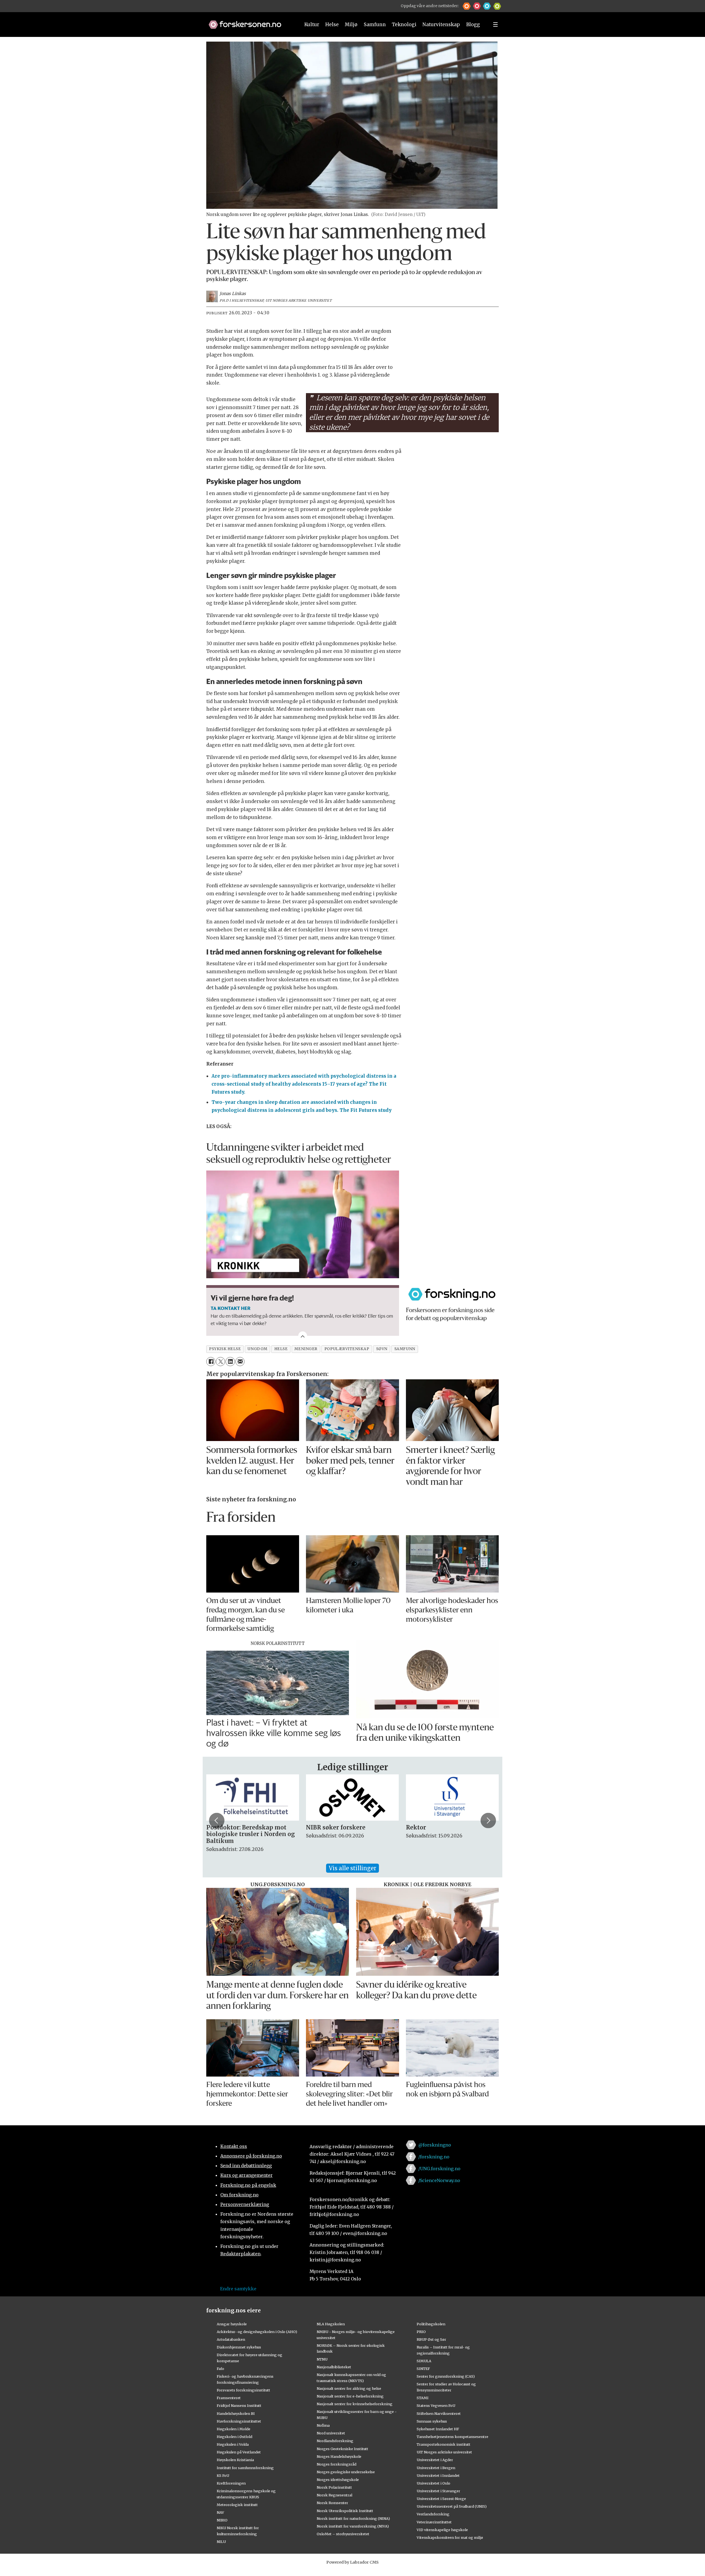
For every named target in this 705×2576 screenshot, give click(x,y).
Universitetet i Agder (435, 2460)
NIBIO (222, 2520)
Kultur (312, 25)
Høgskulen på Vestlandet (239, 2452)
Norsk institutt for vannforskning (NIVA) (353, 2526)
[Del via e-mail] (240, 1362)
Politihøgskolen (431, 2324)
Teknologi (404, 25)
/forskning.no (434, 2157)
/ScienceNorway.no (439, 2180)
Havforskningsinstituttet (239, 2421)
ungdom (257, 1349)
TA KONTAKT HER (231, 1308)
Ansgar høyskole (232, 2324)
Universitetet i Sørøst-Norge (441, 2499)
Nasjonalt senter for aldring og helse (349, 2388)
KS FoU (223, 2475)
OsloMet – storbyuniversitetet (343, 2534)
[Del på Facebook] (211, 1362)
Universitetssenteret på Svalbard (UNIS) (452, 2506)
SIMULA (424, 2361)
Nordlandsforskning (335, 2441)
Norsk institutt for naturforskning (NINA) (353, 2518)
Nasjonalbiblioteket (334, 2367)
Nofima (323, 2425)
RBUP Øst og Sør (431, 2339)
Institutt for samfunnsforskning (245, 2468)
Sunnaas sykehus (432, 2421)
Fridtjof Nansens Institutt (239, 2405)
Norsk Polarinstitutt (334, 2487)
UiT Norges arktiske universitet (444, 2452)
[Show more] (303, 1336)
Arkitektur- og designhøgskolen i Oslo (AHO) (257, 2332)
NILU (221, 2542)
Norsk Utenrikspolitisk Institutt (345, 2511)
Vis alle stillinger (352, 1868)
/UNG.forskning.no (439, 2169)
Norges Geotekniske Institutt (342, 2449)
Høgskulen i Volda (233, 2444)
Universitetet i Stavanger (438, 2491)
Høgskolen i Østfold (234, 2437)
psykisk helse (225, 1349)
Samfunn (375, 25)
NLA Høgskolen (331, 2324)
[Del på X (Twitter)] (220, 1362)
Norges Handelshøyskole (339, 2456)
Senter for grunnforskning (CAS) (446, 2376)
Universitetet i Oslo (433, 2483)
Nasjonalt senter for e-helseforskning (350, 2396)
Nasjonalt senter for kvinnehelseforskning (355, 2404)
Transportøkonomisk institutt (444, 2444)
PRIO (421, 2332)
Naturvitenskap (441, 25)
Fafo (220, 2369)
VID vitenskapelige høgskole (442, 2530)
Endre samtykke (238, 2289)
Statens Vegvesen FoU (436, 2405)
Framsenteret (229, 2398)
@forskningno (435, 2145)
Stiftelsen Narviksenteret (439, 2413)
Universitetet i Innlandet (438, 2475)
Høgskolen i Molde (234, 2429)
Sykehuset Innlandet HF (438, 2429)
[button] (467, 6)
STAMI (423, 2398)
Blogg (473, 25)
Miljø (351, 25)
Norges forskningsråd (337, 2464)
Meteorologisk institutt (237, 2505)
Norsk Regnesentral (334, 2495)
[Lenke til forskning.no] (249, 22)
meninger (306, 1349)
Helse (332, 25)
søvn (382, 1349)
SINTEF (423, 2369)
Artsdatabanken (231, 2339)
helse (281, 1349)
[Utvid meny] (495, 25)
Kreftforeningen (231, 2483)
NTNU (322, 2359)
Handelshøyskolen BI (236, 2413)
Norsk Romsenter (332, 2503)
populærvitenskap (347, 1349)
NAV (220, 2512)
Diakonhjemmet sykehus (239, 2347)
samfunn (405, 1349)
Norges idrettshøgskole (338, 2480)
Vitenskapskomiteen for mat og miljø (450, 2537)
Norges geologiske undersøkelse (346, 2472)
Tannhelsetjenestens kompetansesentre (452, 2437)
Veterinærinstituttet (434, 2522)
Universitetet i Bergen (436, 2468)
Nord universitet (331, 2433)
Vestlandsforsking (433, 2514)
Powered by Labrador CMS (352, 2562)
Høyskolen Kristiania (235, 2460)
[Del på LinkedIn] (230, 1362)
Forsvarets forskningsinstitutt (243, 2390)
